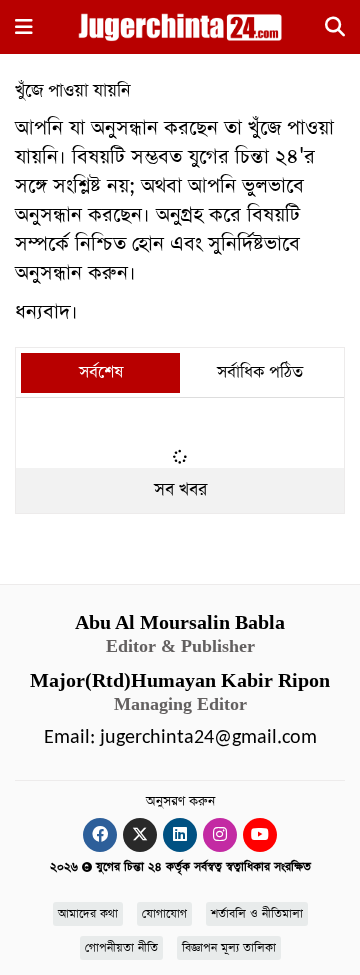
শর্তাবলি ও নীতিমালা (257, 914)
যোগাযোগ (164, 914)
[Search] (335, 30)
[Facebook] (100, 835)
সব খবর (180, 490)
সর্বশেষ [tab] (101, 372)
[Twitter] (140, 835)
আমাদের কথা (88, 914)
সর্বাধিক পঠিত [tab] (260, 372)
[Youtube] (260, 835)
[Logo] (179, 26)
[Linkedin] (180, 835)
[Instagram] (220, 835)
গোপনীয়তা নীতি (121, 948)
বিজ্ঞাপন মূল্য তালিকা (229, 948)
